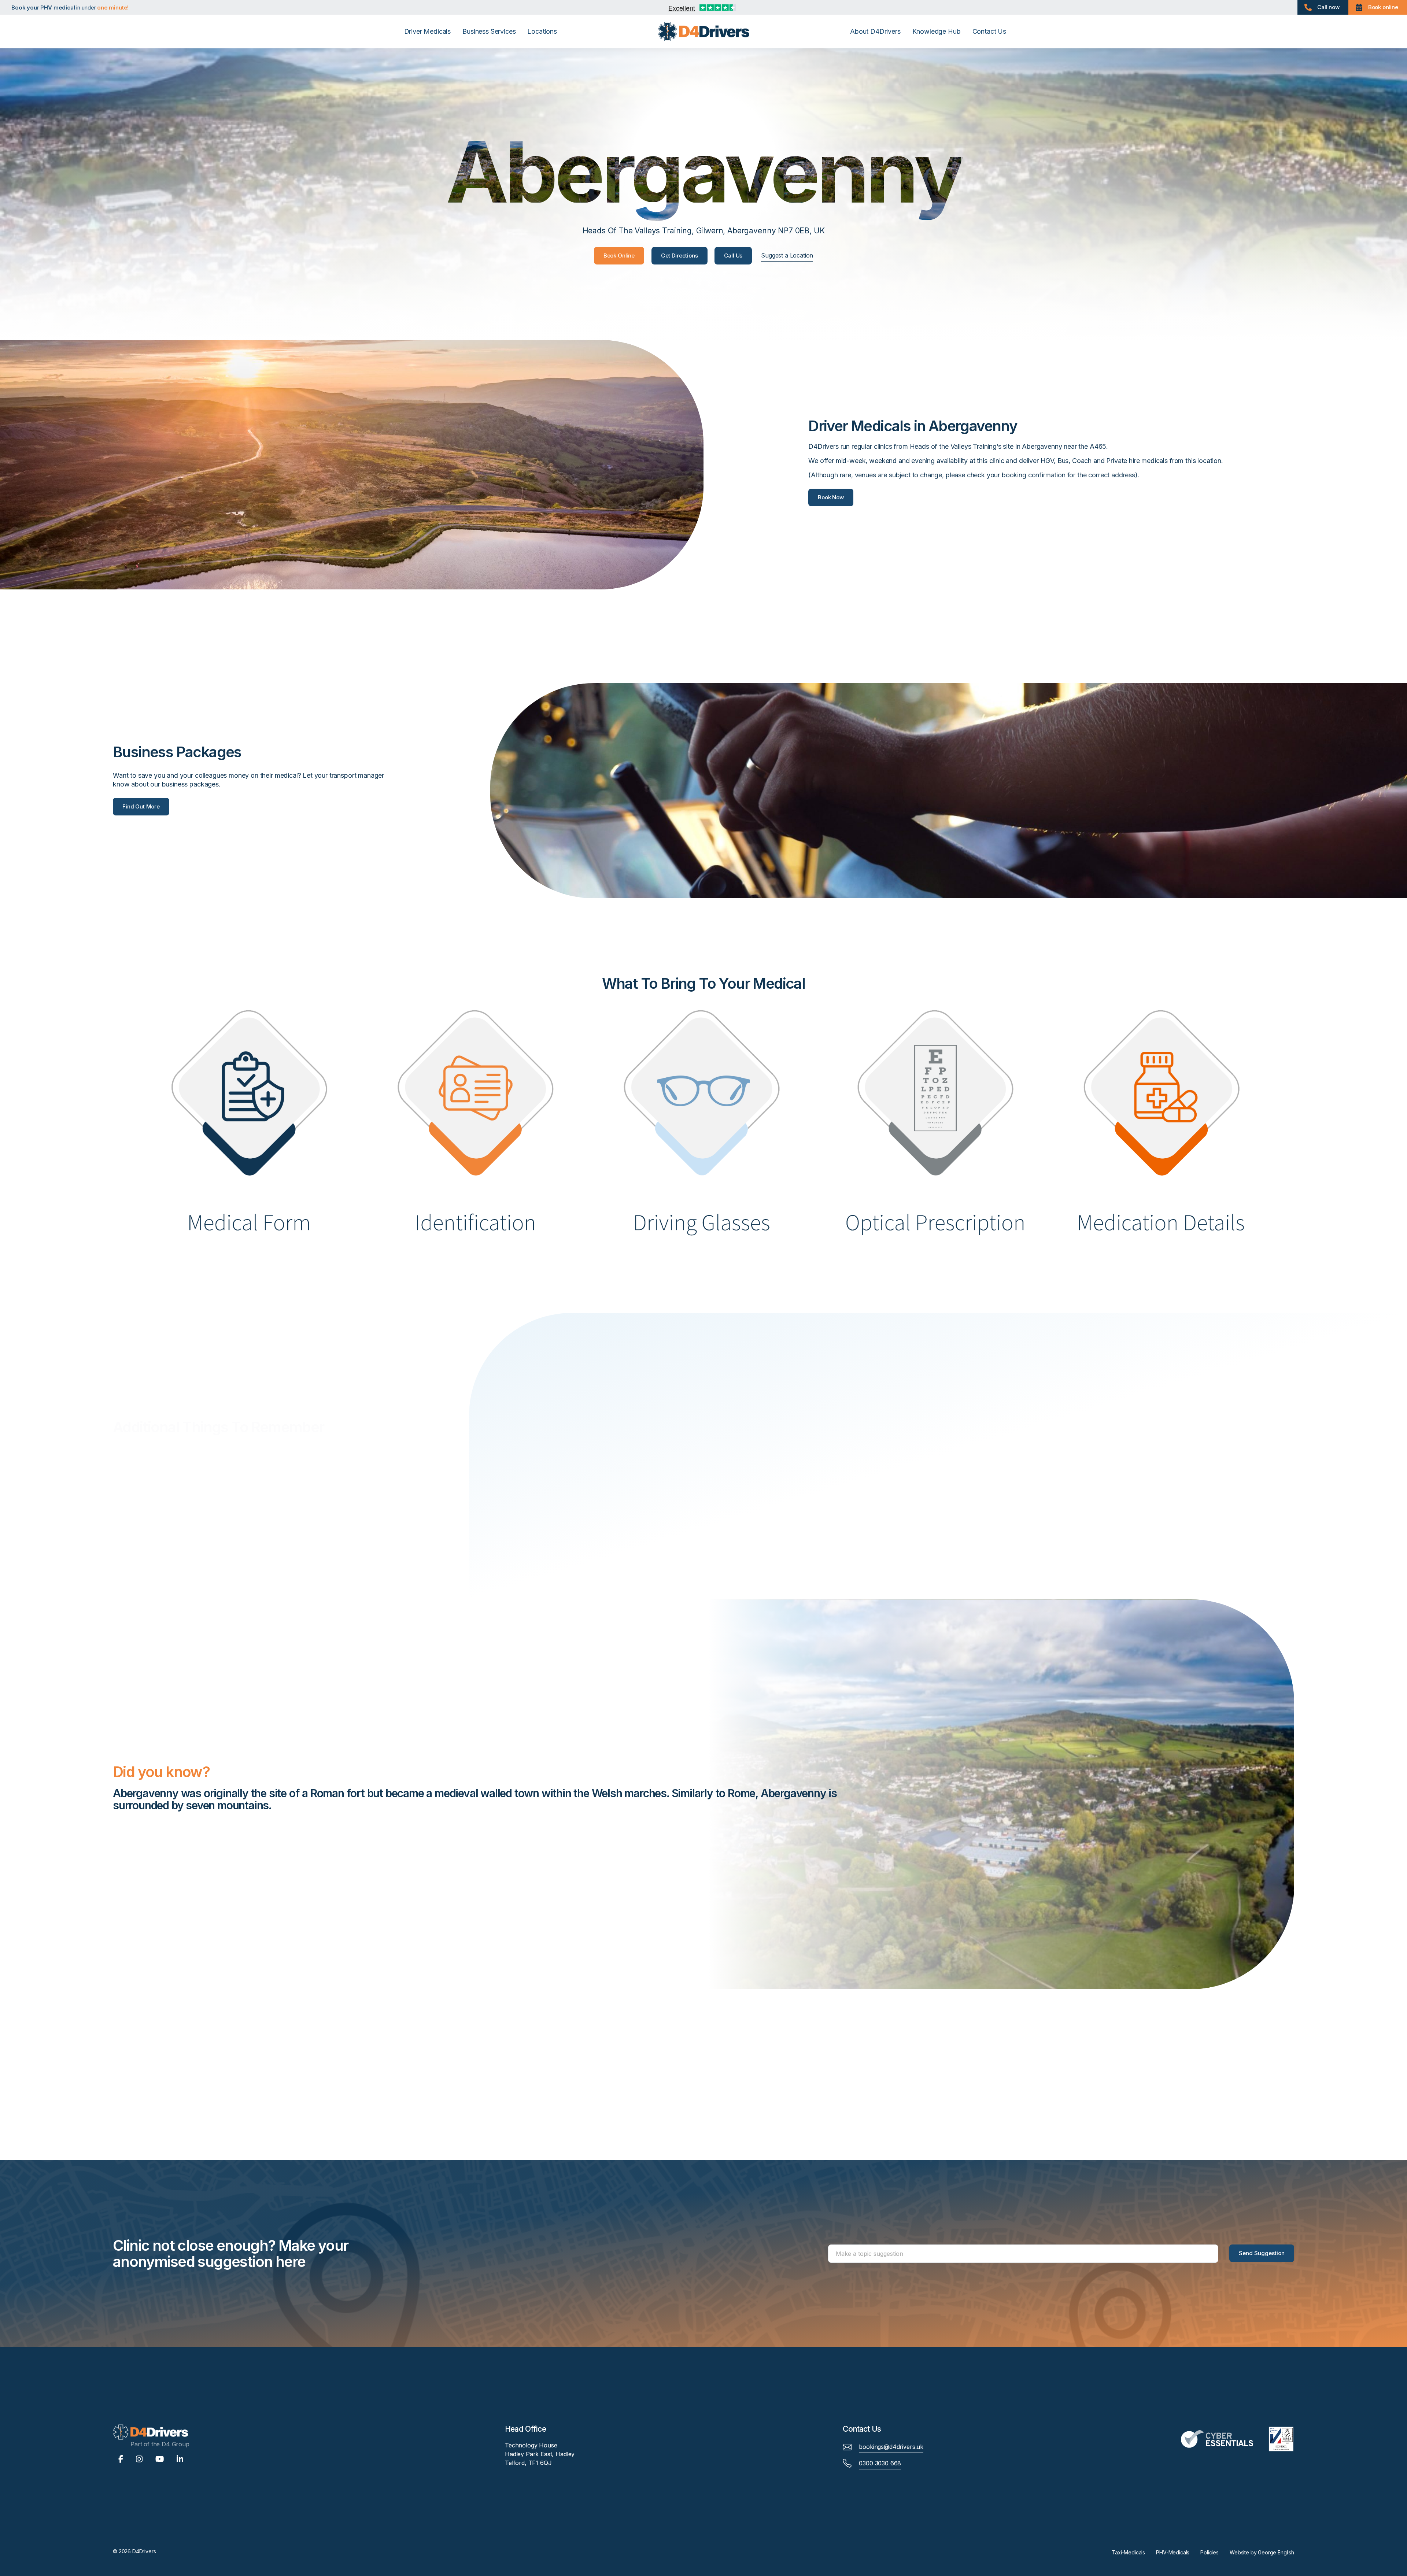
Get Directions (680, 256)
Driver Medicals (428, 31)
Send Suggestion (1262, 2253)
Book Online (619, 256)
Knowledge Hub (937, 31)
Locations (542, 31)
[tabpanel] (503, 1803)
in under (72, 8)
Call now (1328, 7)
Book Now (831, 497)
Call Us (733, 256)
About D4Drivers (875, 31)
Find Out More (141, 806)
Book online (1383, 7)
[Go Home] (703, 31)
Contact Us (989, 31)
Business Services (489, 31)
